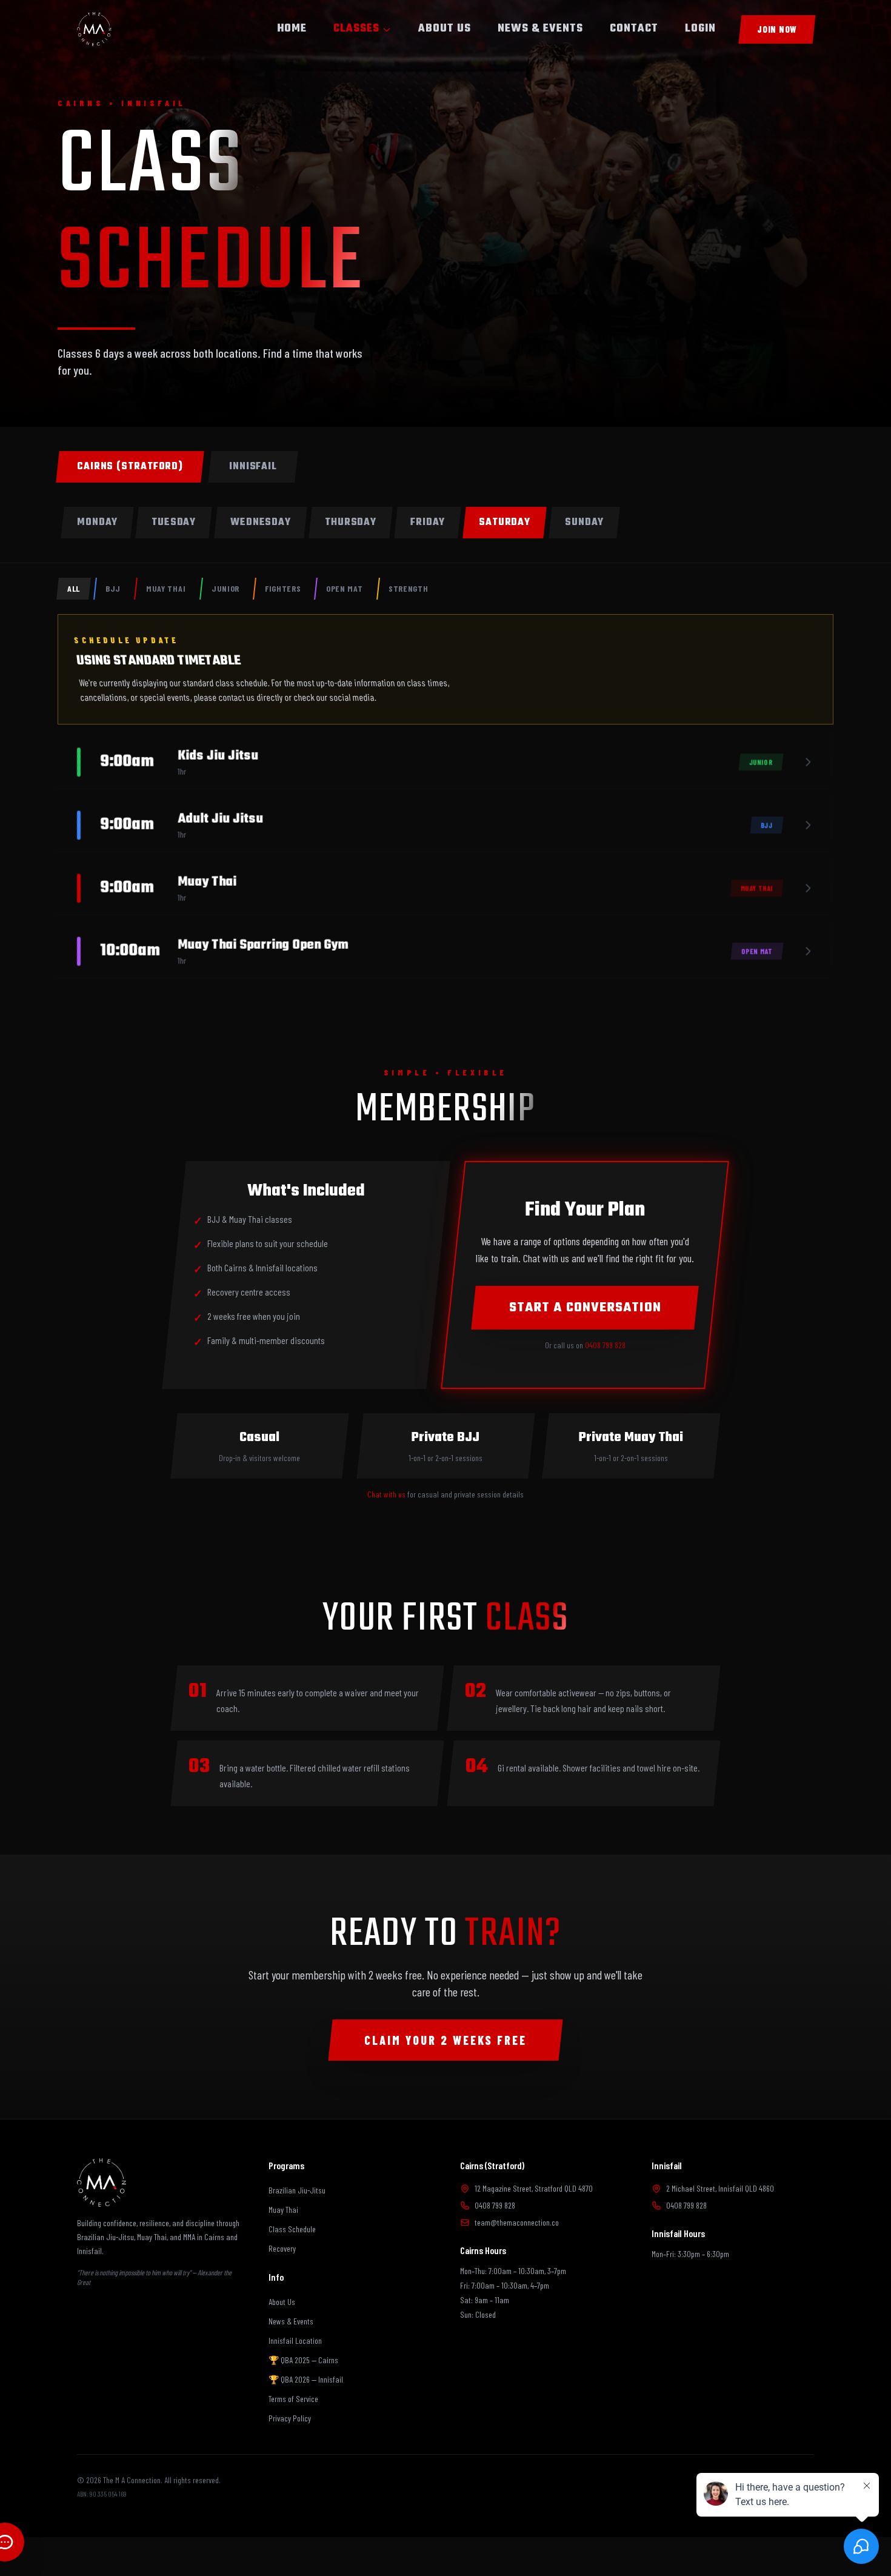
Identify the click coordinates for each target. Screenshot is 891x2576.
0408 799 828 (605, 1345)
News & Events (291, 2321)
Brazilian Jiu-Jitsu (297, 2190)
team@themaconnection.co (517, 2222)
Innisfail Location (295, 2340)
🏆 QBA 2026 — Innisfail (306, 2379)
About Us (282, 2302)
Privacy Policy (290, 2418)
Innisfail (667, 2165)
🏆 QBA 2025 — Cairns (303, 2360)
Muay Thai (283, 2210)
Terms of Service (293, 2399)
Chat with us (386, 1494)
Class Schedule (292, 2229)
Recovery (282, 2248)
